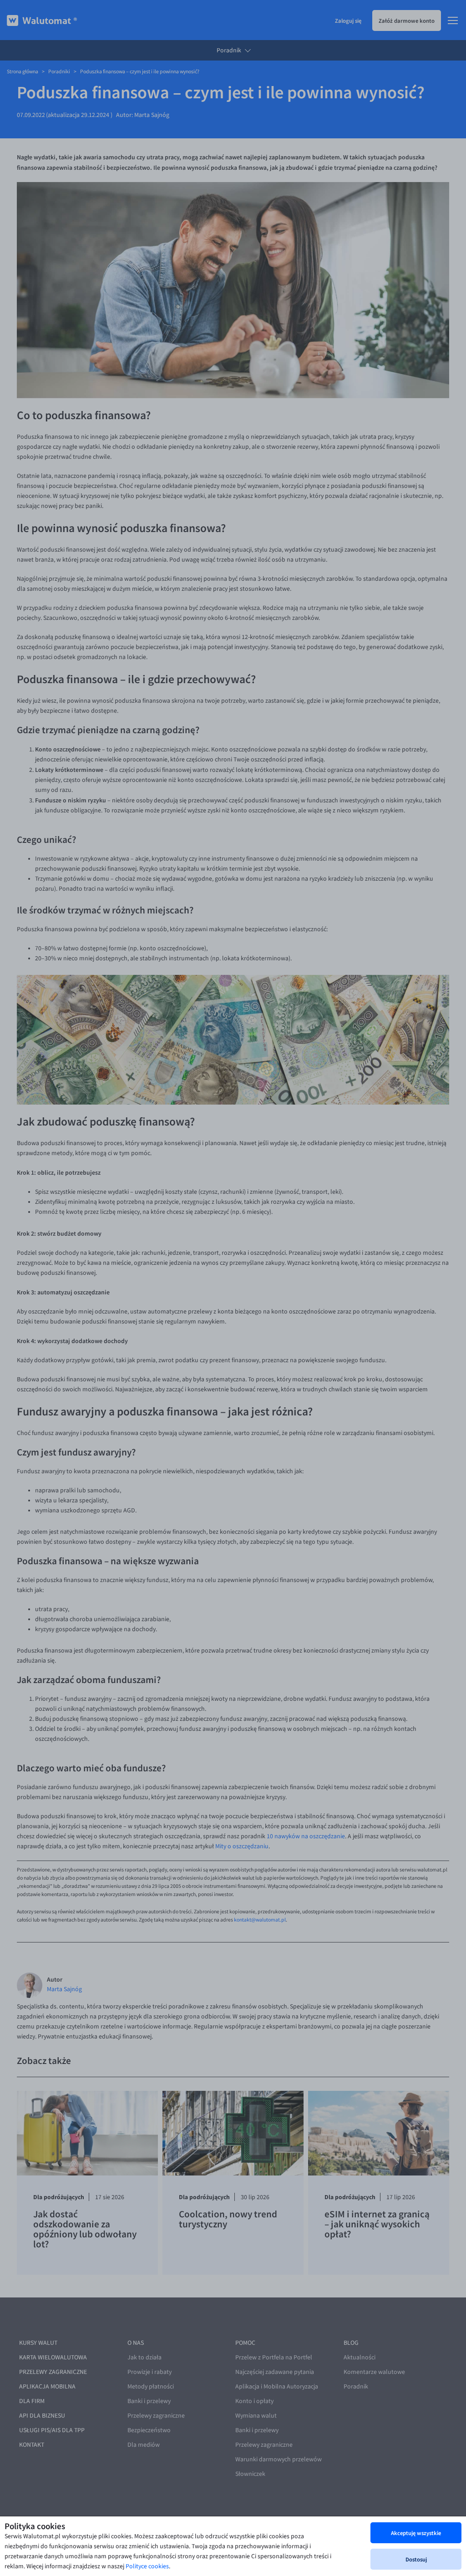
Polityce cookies (147, 2566)
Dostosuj (416, 2559)
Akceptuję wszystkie (416, 2533)
